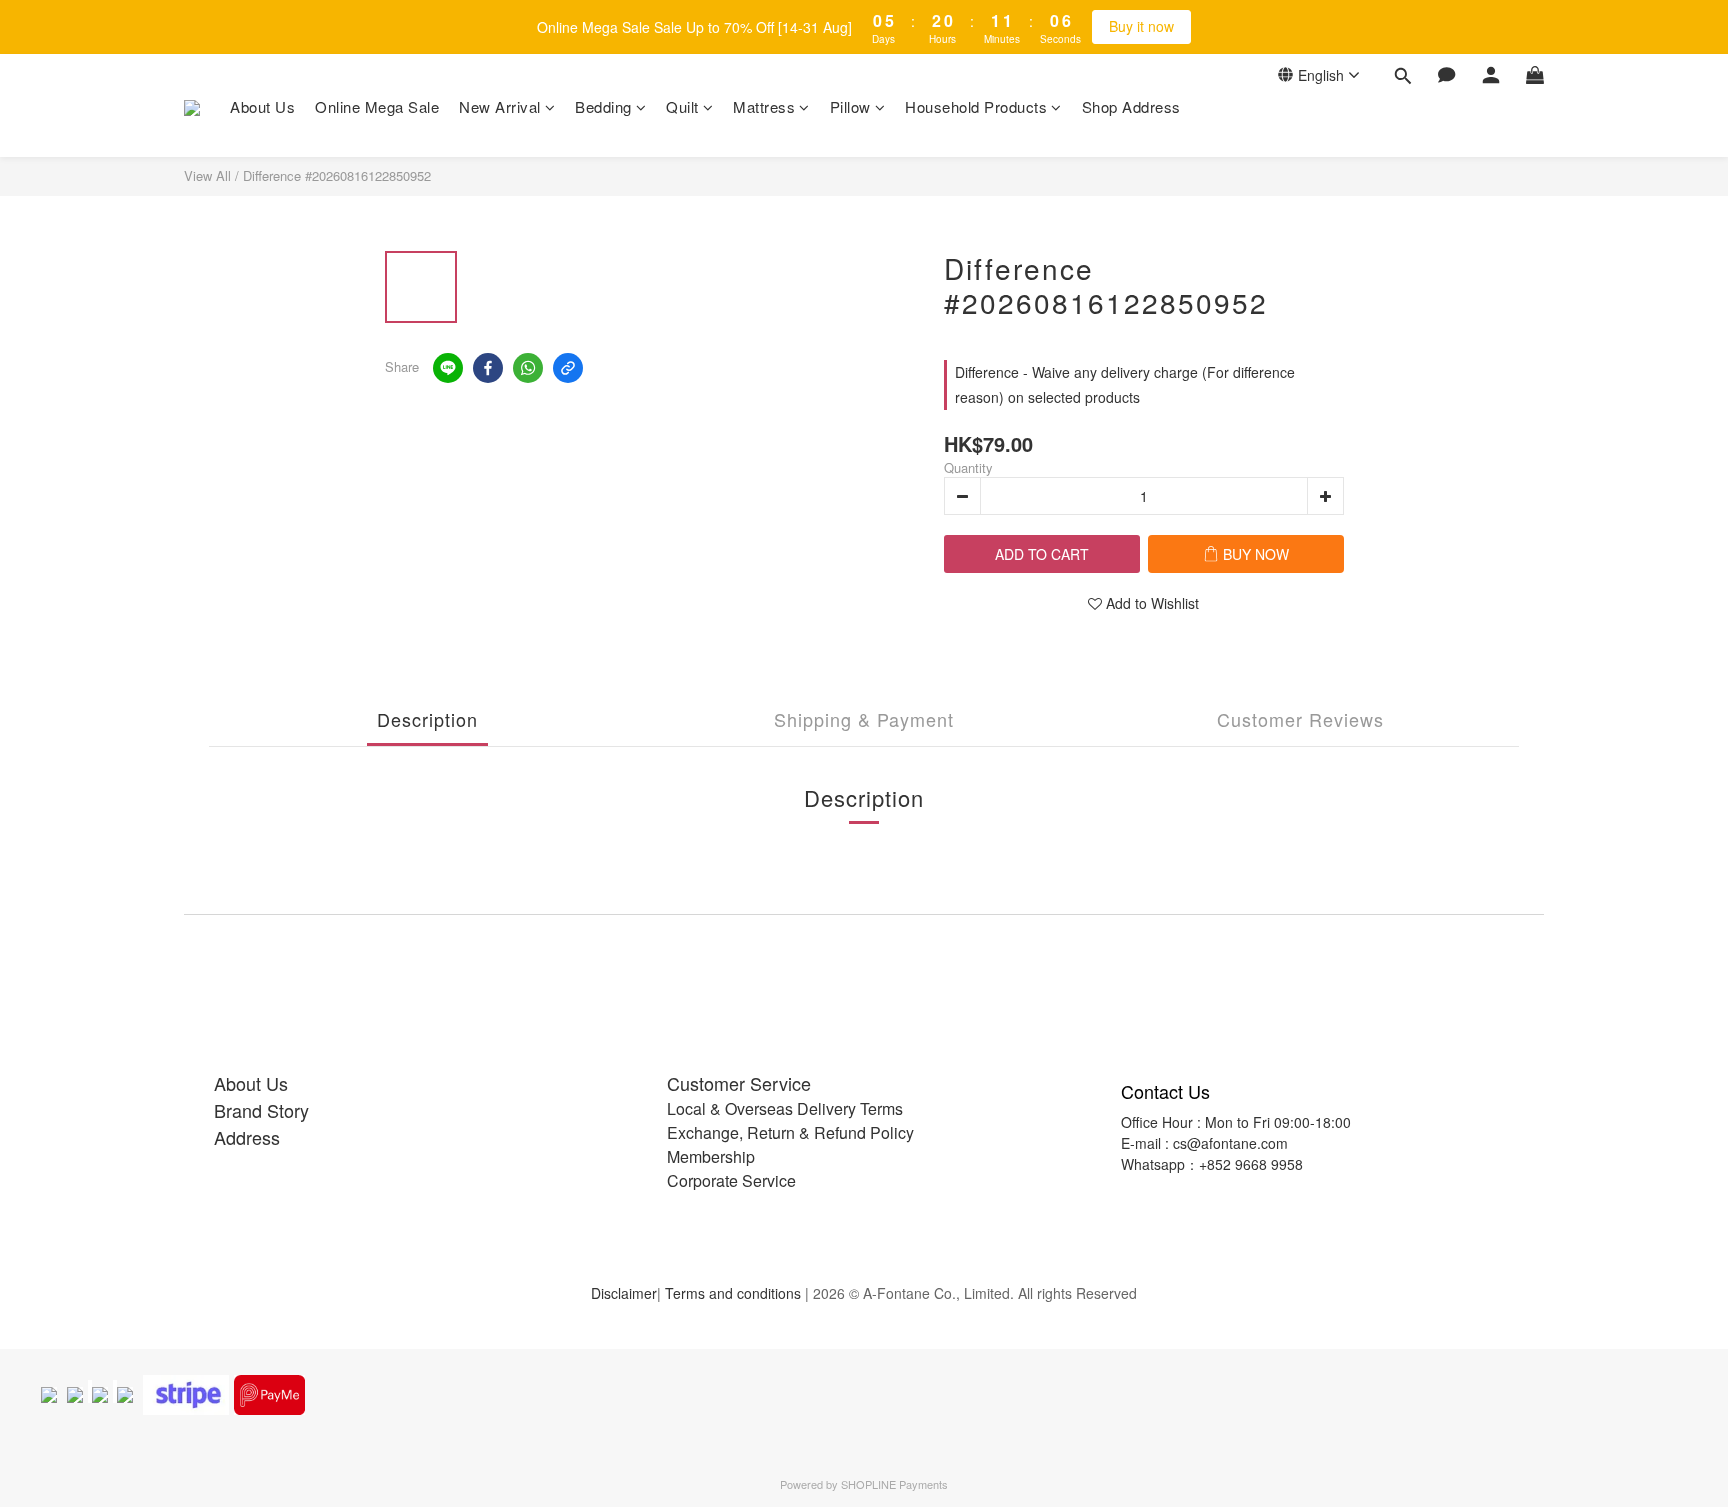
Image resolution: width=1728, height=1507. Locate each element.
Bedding (603, 106)
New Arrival (500, 106)
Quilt (682, 106)
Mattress (764, 106)
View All (207, 175)
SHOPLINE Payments (894, 1484)
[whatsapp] (528, 368)
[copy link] (568, 368)
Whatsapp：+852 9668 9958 (1212, 1164)
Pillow (850, 106)
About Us (262, 106)
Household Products (976, 106)
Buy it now (1141, 26)
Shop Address (1131, 106)
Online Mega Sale (377, 106)
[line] (448, 368)
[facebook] (488, 368)
